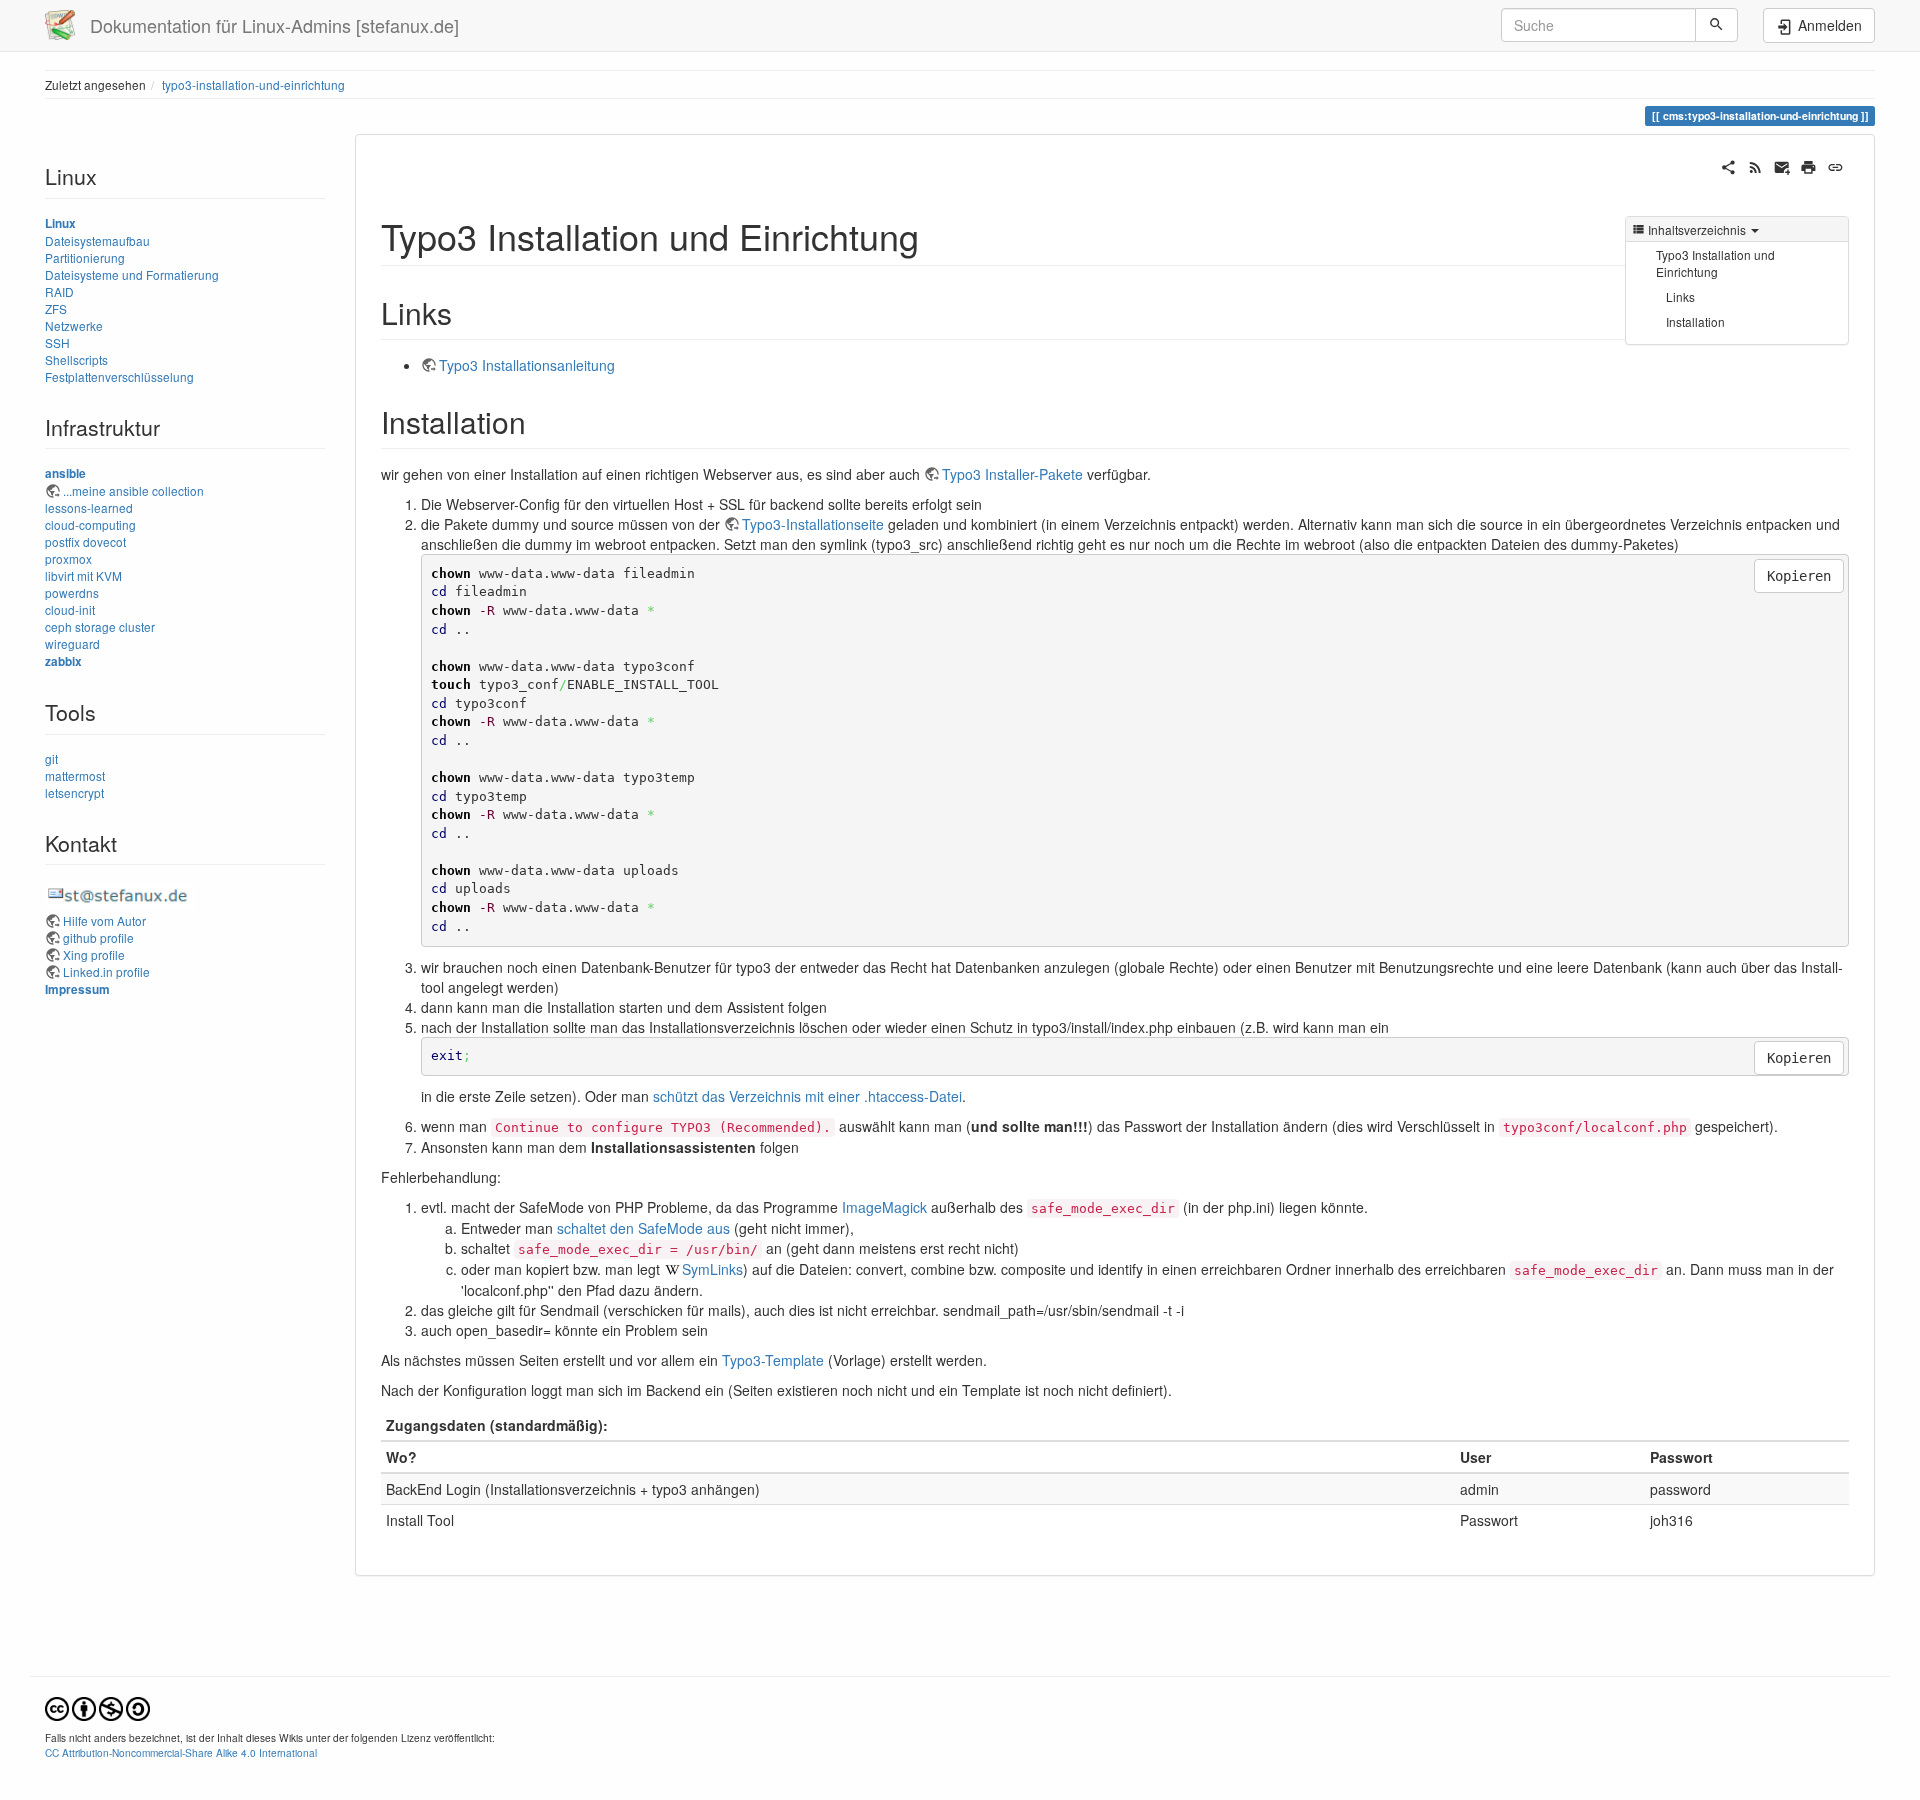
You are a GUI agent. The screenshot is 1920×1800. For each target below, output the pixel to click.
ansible (65, 473)
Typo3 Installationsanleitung (527, 365)
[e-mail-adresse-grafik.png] (120, 893)
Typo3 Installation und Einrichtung (1715, 263)
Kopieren (1799, 576)
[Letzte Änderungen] (1755, 165)
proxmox (68, 558)
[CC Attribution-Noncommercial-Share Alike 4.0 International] (97, 1706)
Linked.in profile (106, 971)
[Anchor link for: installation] (541, 421)
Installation (1695, 321)
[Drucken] (1808, 165)
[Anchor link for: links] (467, 312)
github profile (98, 937)
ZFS (56, 308)
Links (1680, 296)
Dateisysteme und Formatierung (132, 274)
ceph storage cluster (100, 626)
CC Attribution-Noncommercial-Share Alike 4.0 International (181, 1752)
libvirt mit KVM (83, 575)
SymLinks (712, 1269)
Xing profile (94, 954)
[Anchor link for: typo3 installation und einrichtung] (937, 235)
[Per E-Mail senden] (1782, 165)
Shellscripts (76, 359)
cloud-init (70, 609)
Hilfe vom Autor (104, 920)
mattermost (75, 775)
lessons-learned (89, 507)
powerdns (72, 592)
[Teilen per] (1728, 165)
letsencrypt (74, 792)
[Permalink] (1835, 165)
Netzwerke (74, 325)
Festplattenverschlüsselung (119, 376)
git (51, 758)
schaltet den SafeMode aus (643, 1228)
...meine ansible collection (133, 490)
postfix (62, 541)
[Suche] (1716, 25)
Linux (60, 223)
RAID (59, 291)
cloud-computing (90, 524)
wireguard (72, 643)
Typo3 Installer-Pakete (1012, 474)
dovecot (104, 541)
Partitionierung (85, 257)
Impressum (77, 989)
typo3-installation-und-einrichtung (253, 84)
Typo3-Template (773, 1360)
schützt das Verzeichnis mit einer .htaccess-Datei (807, 1096)
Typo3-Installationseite (813, 524)
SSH (57, 342)
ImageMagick (884, 1207)
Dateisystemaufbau (97, 240)
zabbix (63, 661)
